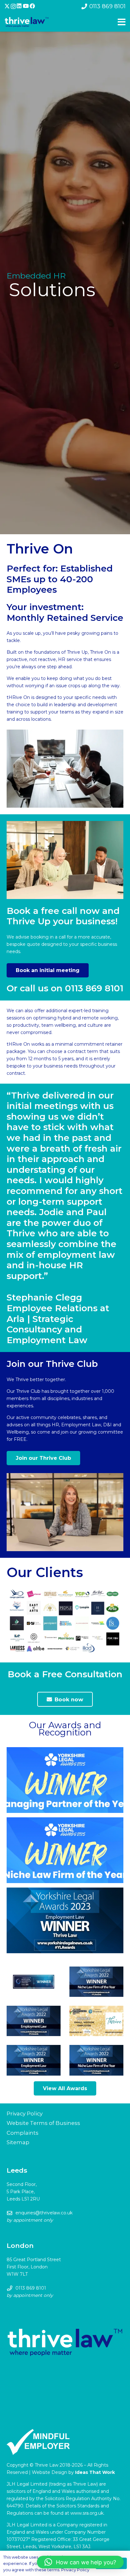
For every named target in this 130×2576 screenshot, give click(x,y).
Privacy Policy (25, 2114)
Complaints (23, 2133)
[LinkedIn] (19, 6)
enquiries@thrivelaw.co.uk (44, 2213)
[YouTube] (26, 6)
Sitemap (18, 2142)
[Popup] (122, 22)
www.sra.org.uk (87, 2513)
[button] (80, 2562)
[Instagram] (13, 6)
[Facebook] (32, 6)
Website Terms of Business (43, 2123)
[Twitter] (7, 6)
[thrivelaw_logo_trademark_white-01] (27, 22)
